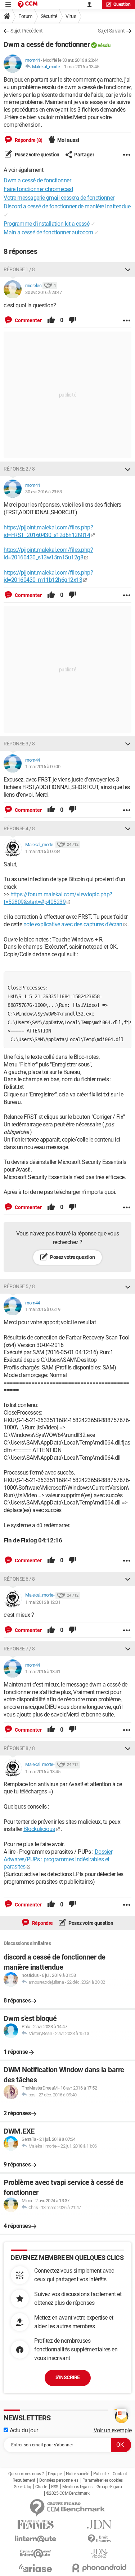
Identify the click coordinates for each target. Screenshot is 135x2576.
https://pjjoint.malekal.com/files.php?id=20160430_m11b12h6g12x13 (48, 576)
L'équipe (55, 2474)
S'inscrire (68, 2377)
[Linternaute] (36, 2539)
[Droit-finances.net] (100, 2539)
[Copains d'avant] (36, 2553)
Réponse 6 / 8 (19, 1579)
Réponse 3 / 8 (19, 744)
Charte (41, 2487)
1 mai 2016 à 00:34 (43, 851)
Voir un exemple (113, 2430)
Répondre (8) (28, 140)
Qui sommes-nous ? (26, 2474)
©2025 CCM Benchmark (68, 2493)
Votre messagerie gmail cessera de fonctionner (59, 198)
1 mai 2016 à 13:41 (43, 1672)
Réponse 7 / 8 (19, 1649)
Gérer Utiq (22, 2487)
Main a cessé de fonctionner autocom (48, 232)
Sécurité (49, 16)
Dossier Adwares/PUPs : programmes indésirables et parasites (58, 1859)
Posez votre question (37, 155)
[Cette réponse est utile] (51, 320)
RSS (55, 2487)
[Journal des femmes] (36, 2525)
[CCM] (28, 5)
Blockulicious (39, 1829)
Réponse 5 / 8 (19, 1286)
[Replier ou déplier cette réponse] (128, 269)
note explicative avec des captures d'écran (73, 924)
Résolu (104, 45)
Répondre (42, 1923)
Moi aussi (68, 140)
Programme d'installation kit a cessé (46, 224)
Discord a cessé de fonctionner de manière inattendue (67, 206)
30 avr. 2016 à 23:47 (43, 292)
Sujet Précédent (27, 31)
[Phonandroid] (100, 2568)
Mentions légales (77, 2487)
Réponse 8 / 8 (19, 1748)
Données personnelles (59, 2480)
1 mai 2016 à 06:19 (43, 1309)
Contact (120, 2474)
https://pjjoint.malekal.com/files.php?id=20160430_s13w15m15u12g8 (48, 554)
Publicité (101, 2474)
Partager (84, 155)
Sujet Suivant (111, 31)
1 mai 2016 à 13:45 (82, 67)
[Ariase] (36, 2568)
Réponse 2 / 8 (19, 469)
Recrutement (24, 2480)
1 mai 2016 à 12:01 (43, 1602)
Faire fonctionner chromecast (38, 189)
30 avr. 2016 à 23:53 (43, 492)
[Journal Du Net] (100, 2525)
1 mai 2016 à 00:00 (43, 767)
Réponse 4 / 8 (19, 828)
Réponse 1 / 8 (19, 269)
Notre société (78, 2474)
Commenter (28, 320)
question (122, 4)
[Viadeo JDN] (100, 2553)
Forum (25, 16)
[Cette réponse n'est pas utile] (72, 320)
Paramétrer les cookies (103, 2480)
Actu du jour (23, 2430)
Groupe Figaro (109, 2487)
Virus (71, 16)
